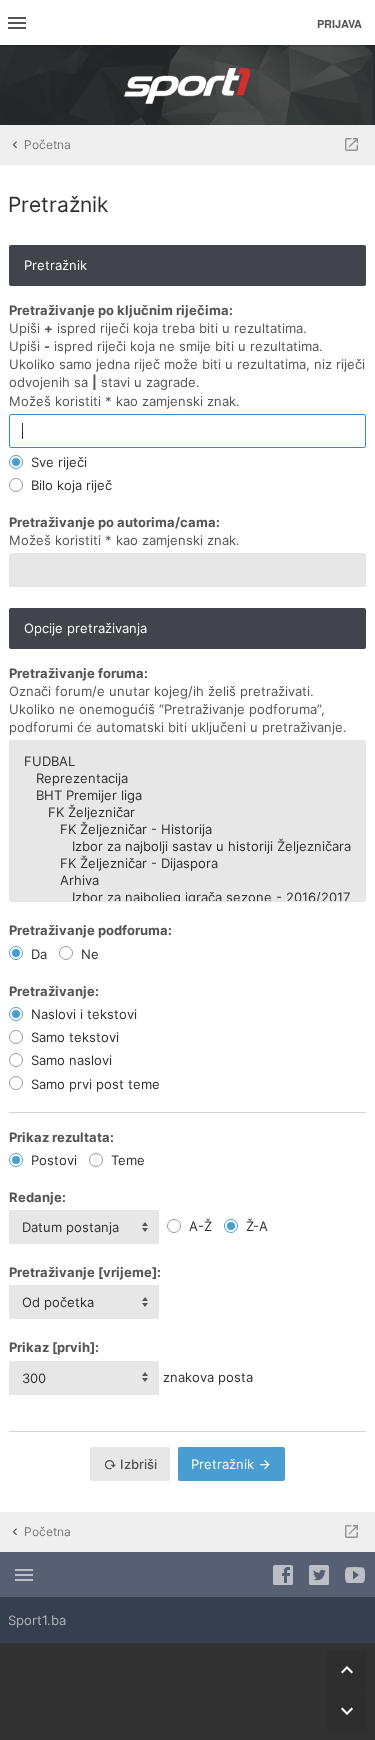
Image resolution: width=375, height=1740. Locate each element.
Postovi (52, 1160)
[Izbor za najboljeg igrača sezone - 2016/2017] (187, 897)
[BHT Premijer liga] (187, 795)
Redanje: (37, 1197)
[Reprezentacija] (187, 778)
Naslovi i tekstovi (82, 1014)
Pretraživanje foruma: (78, 673)
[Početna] (188, 85)
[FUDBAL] (187, 761)
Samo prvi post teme (93, 1084)
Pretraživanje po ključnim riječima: (121, 310)
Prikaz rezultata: (61, 1137)
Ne (88, 954)
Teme (126, 1160)
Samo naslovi (69, 1060)
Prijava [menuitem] (339, 23)
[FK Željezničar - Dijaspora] (187, 863)
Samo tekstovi (73, 1037)
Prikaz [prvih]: (54, 1347)
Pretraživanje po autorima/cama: (114, 522)
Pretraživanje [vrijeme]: (85, 1272)
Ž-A (255, 1226)
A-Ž (198, 1226)
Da (37, 954)
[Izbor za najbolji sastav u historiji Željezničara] (187, 846)
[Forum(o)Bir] (351, 145)
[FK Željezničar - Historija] (187, 829)
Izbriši (137, 1464)
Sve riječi (57, 462)
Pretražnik (224, 1464)
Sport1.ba (37, 1620)
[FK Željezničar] (187, 812)
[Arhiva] (187, 880)
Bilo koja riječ (69, 485)
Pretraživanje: (54, 991)
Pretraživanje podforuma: (90, 930)
